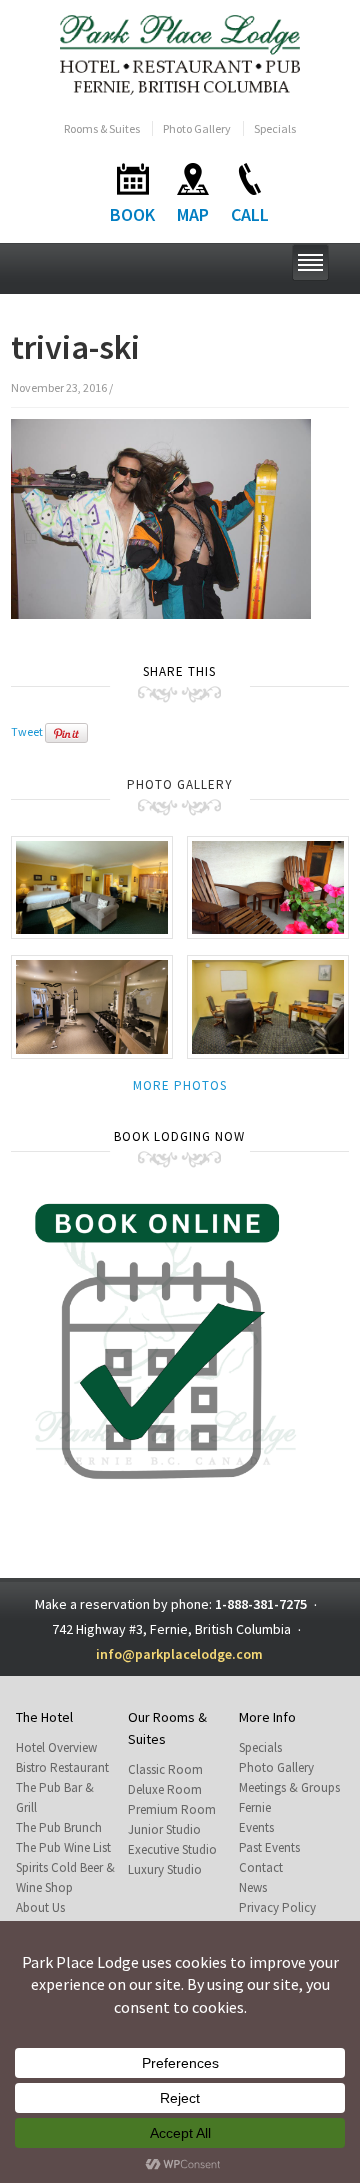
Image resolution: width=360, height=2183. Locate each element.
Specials (275, 128)
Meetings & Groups (289, 1787)
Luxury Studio (165, 1869)
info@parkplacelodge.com (179, 1654)
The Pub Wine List (63, 1847)
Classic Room (165, 1769)
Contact (261, 1867)
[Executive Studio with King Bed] (92, 885)
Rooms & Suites (102, 128)
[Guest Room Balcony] (268, 885)
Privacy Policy (277, 1907)
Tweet (27, 731)
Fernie (255, 1807)
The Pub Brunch (59, 1827)
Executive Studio (172, 1849)
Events (256, 1827)
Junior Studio (164, 1829)
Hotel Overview (56, 1747)
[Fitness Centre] (92, 1005)
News (253, 1887)
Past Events (269, 1847)
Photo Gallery (197, 128)
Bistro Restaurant (62, 1767)
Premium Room (172, 1809)
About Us (40, 1907)
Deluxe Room (165, 1789)
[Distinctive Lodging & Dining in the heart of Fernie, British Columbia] (180, 53)
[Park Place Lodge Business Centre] (268, 1005)
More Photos (180, 1085)
